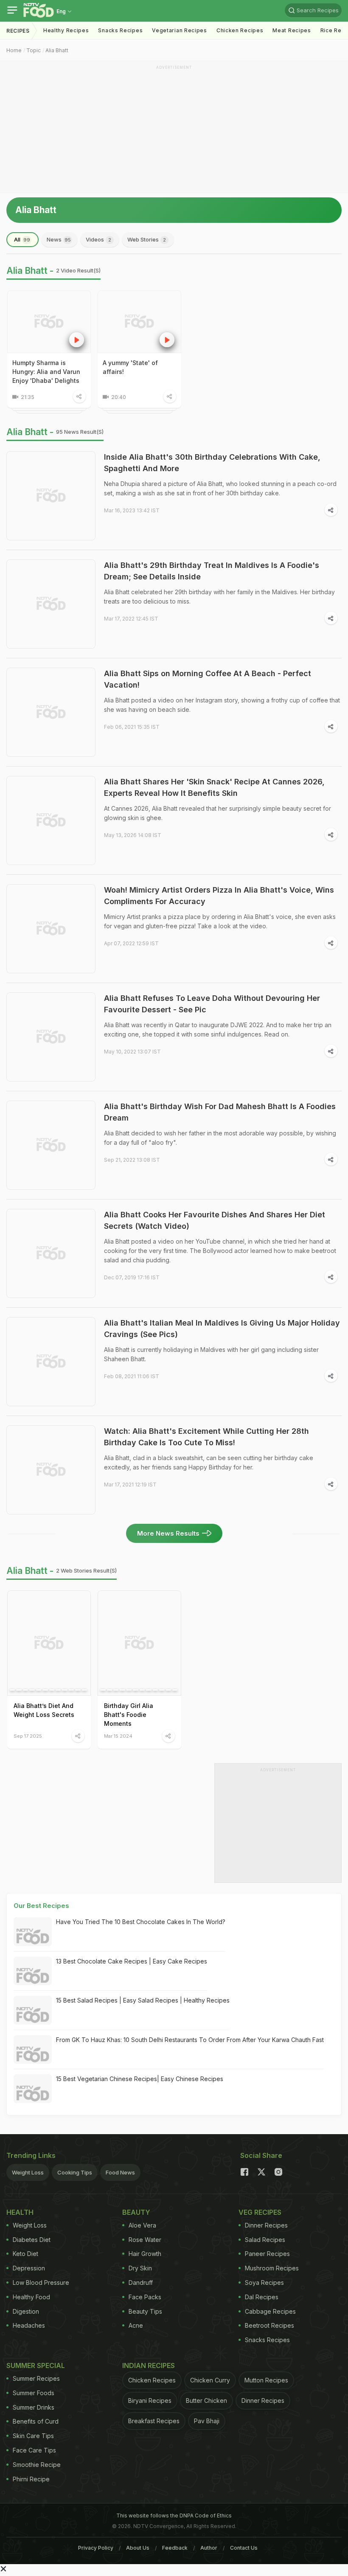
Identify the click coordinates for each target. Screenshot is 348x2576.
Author (209, 2548)
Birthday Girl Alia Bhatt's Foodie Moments (129, 1715)
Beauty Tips (145, 2311)
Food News (120, 2172)
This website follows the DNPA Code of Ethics (174, 2516)
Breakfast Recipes (154, 2421)
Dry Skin (140, 2268)
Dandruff (141, 2282)
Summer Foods (34, 2393)
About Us (138, 2548)
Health (20, 2212)
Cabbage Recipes (270, 2311)
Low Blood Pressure (41, 2282)
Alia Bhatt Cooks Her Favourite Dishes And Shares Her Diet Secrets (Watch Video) (215, 1220)
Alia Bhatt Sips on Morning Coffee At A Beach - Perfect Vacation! (208, 679)
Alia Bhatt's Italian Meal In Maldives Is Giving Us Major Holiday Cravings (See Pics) (222, 1329)
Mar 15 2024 (118, 1736)
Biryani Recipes (150, 2400)
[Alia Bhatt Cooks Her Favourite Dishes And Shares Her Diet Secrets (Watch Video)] (51, 1253)
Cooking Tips (75, 2172)
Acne (136, 2325)
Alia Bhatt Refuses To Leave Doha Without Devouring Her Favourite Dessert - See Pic (212, 1004)
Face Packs (145, 2297)
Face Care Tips (34, 2450)
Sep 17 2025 (28, 1736)
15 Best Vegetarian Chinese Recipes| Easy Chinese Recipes (140, 2079)
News (59, 239)
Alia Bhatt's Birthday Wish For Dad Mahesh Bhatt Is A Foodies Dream (220, 1112)
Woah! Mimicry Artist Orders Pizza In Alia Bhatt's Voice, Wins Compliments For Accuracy (219, 896)
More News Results (168, 1533)
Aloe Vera (142, 2225)
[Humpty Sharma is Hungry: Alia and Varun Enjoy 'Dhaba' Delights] (49, 322)
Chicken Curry (210, 2380)
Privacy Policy (96, 2548)
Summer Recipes (36, 2378)
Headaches (29, 2325)
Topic (34, 50)
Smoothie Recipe (37, 2465)
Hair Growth (145, 2254)
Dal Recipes (262, 2297)
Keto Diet (25, 2254)
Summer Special (36, 2365)
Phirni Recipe (31, 2479)
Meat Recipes (292, 30)
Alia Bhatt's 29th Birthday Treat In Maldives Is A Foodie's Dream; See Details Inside (212, 571)
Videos (98, 239)
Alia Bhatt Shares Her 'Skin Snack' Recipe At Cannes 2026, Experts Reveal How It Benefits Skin (214, 787)
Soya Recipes (264, 2282)
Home (14, 50)
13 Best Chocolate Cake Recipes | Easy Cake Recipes (132, 1961)
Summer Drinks (34, 2407)
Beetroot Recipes (269, 2325)
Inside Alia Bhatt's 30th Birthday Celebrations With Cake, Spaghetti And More (212, 463)
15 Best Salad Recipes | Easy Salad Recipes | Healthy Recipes (143, 2000)
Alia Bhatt (57, 50)
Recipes (18, 31)
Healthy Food (31, 2297)
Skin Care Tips (33, 2436)
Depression (29, 2268)
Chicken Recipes (240, 30)
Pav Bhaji (207, 2421)
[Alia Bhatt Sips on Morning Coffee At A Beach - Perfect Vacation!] (51, 712)
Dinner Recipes (266, 2225)
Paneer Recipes (267, 2254)
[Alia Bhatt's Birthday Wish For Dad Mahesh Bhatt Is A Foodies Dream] (51, 1145)
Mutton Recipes (266, 2380)
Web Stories (147, 239)
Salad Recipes (265, 2240)
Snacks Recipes (120, 30)
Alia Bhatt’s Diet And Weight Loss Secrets (44, 1710)
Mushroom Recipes (272, 2268)
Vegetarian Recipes (180, 30)
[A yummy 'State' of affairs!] (139, 322)
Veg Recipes (260, 2212)
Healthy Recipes (66, 30)
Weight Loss (28, 2172)
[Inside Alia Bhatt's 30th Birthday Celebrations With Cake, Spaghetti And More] (51, 496)
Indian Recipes (149, 2365)
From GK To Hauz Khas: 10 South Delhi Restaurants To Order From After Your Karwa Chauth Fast (190, 2040)
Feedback (175, 2548)
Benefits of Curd (36, 2421)
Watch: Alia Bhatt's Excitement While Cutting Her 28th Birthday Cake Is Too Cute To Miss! (206, 1437)
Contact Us (244, 2548)
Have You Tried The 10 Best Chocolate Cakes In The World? (141, 1922)
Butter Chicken (206, 2400)
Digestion (26, 2311)
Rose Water (145, 2240)
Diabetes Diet (32, 2240)
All (22, 239)
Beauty (136, 2212)
